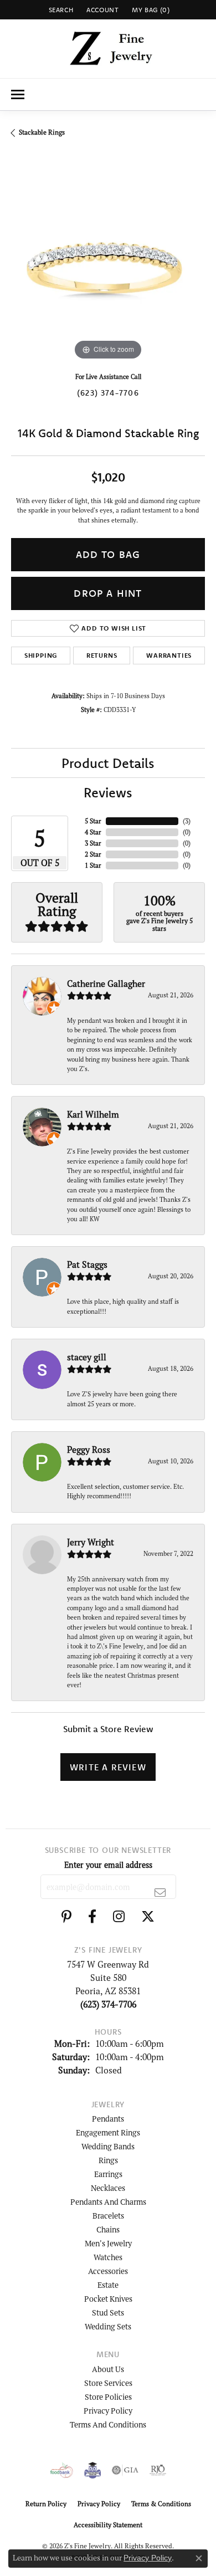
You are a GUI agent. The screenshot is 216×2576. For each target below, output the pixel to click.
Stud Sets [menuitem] (108, 2313)
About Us (108, 2369)
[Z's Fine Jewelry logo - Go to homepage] (108, 49)
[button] (60, 10)
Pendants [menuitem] (108, 2119)
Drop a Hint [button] (108, 593)
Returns (102, 655)
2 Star (93, 854)
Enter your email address (108, 1865)
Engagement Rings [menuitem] (108, 2132)
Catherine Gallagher (106, 984)
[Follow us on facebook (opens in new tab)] (92, 1917)
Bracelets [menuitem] (108, 2216)
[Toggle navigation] (18, 94)
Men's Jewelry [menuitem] (108, 2243)
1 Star (93, 865)
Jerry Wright (91, 1542)
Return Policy (46, 2504)
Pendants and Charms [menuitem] (108, 2202)
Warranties (169, 655)
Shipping (41, 655)
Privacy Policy (108, 2411)
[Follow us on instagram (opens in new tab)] (119, 1917)
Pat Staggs (87, 1264)
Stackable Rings (42, 132)
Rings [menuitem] (108, 2160)
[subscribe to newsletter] (160, 1892)
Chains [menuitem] (108, 2229)
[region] (108, 266)
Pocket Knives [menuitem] (108, 2299)
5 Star (93, 821)
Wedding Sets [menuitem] (108, 2326)
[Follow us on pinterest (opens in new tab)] (66, 1917)
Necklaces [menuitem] (108, 2188)
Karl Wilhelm (93, 1114)
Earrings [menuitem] (108, 2174)
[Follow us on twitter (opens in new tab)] (148, 1917)
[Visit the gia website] (125, 2470)
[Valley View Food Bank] (62, 2470)
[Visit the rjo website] (158, 2470)
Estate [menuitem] (108, 2285)
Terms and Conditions (108, 2424)
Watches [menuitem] (108, 2257)
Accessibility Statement (108, 2525)
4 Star (93, 832)
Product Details (108, 763)
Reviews (108, 792)
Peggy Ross (89, 1450)
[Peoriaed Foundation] (92, 2470)
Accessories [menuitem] (108, 2271)
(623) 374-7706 (108, 393)
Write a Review (108, 1767)
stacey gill (87, 1357)
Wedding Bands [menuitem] (108, 2146)
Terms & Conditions (161, 2504)
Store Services (108, 2383)
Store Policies (108, 2397)
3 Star (93, 843)
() (187, 821)
